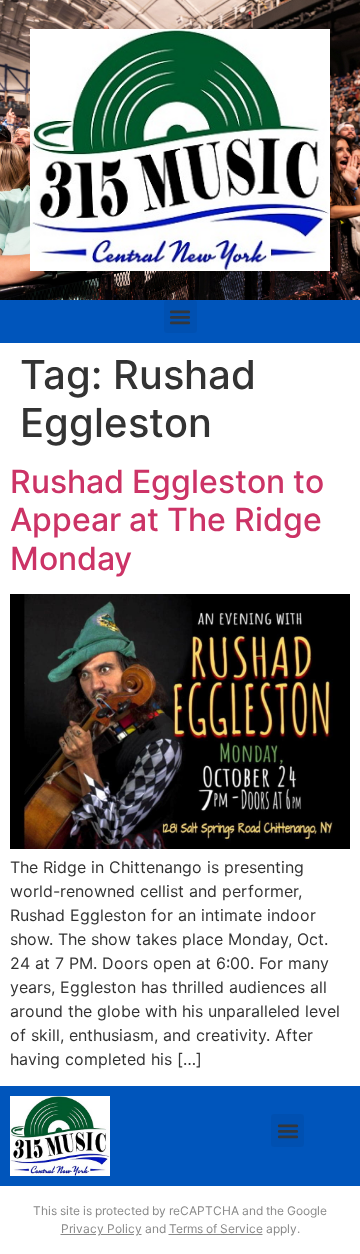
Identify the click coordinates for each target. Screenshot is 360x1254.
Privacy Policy (101, 1228)
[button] (180, 316)
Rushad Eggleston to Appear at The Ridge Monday (167, 520)
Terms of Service (216, 1228)
